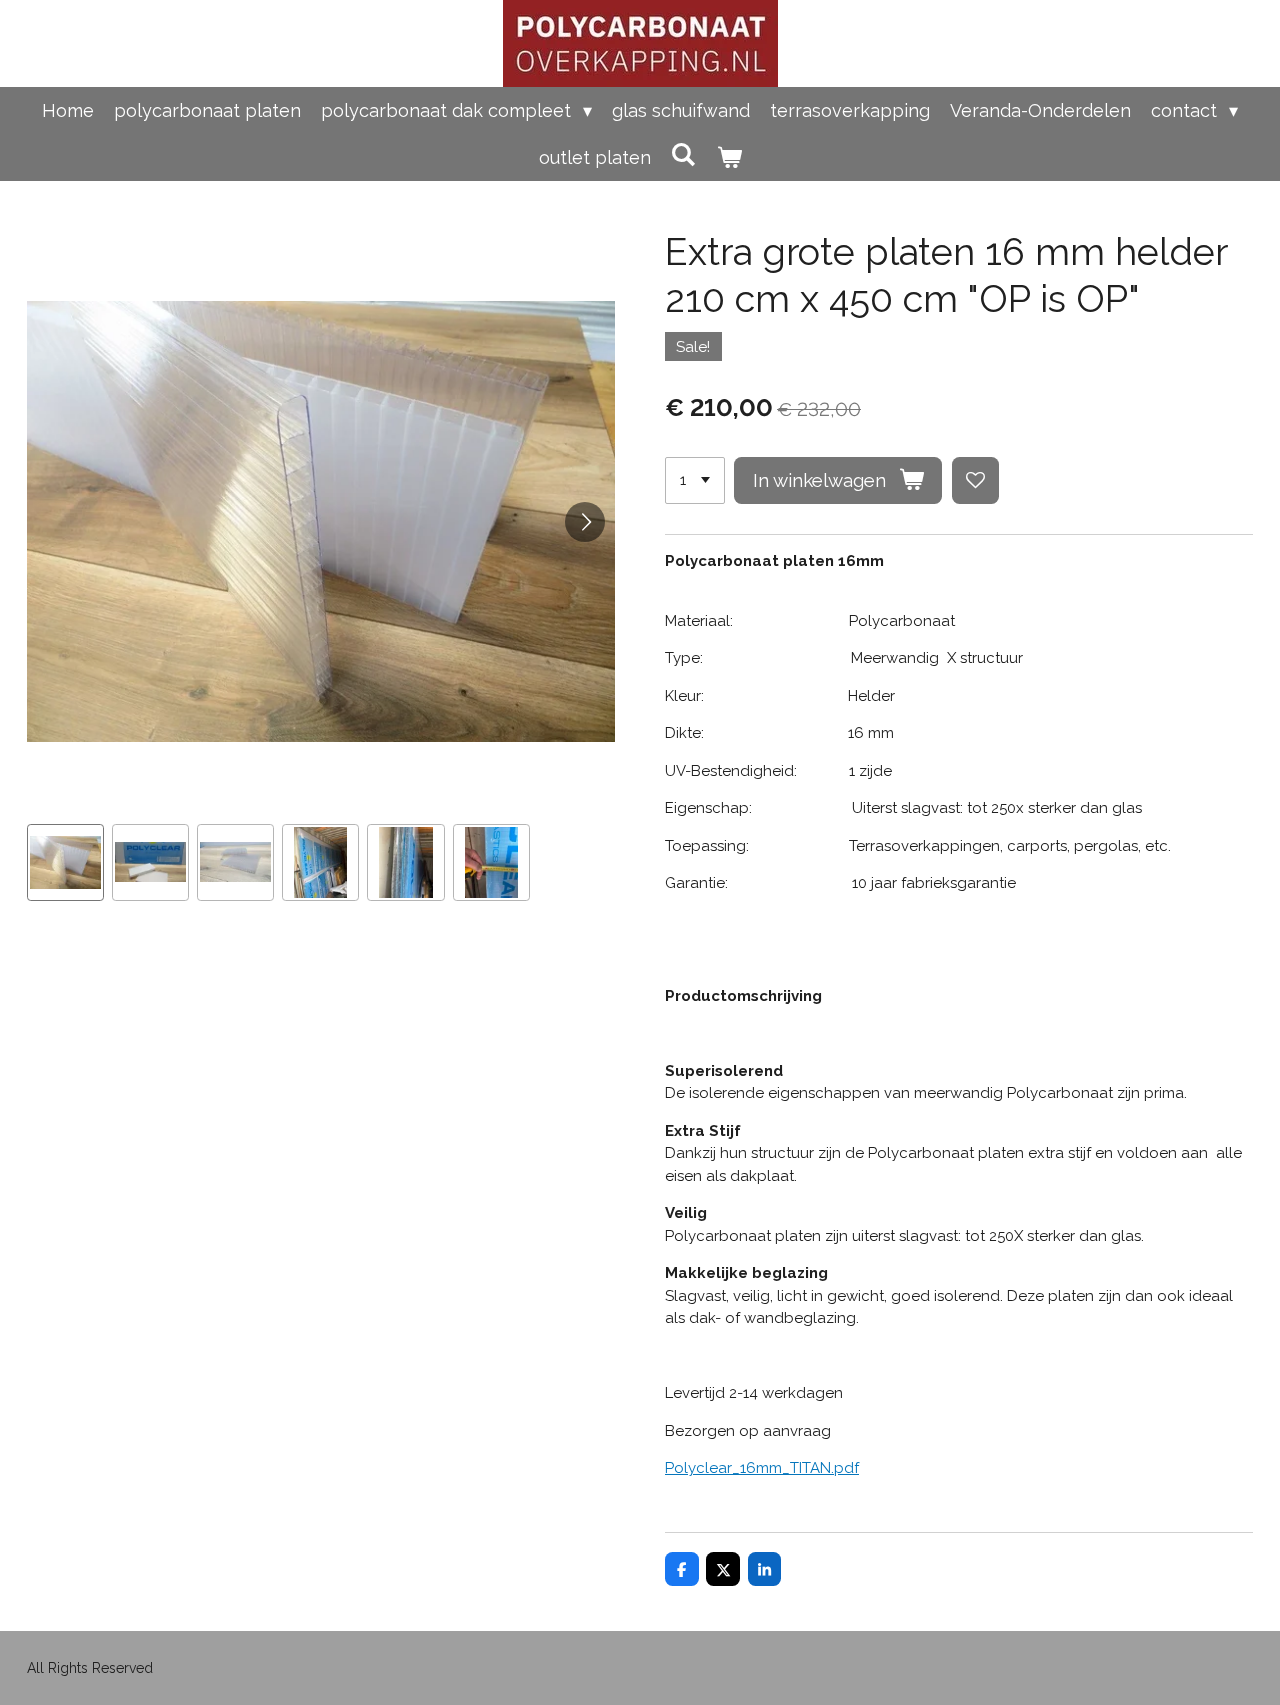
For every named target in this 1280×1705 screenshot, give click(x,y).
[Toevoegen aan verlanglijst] (975, 480)
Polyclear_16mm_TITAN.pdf (762, 1468)
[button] (65, 862)
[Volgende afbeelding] (585, 522)
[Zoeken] (683, 154)
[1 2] (695, 480)
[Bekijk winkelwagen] (728, 157)
